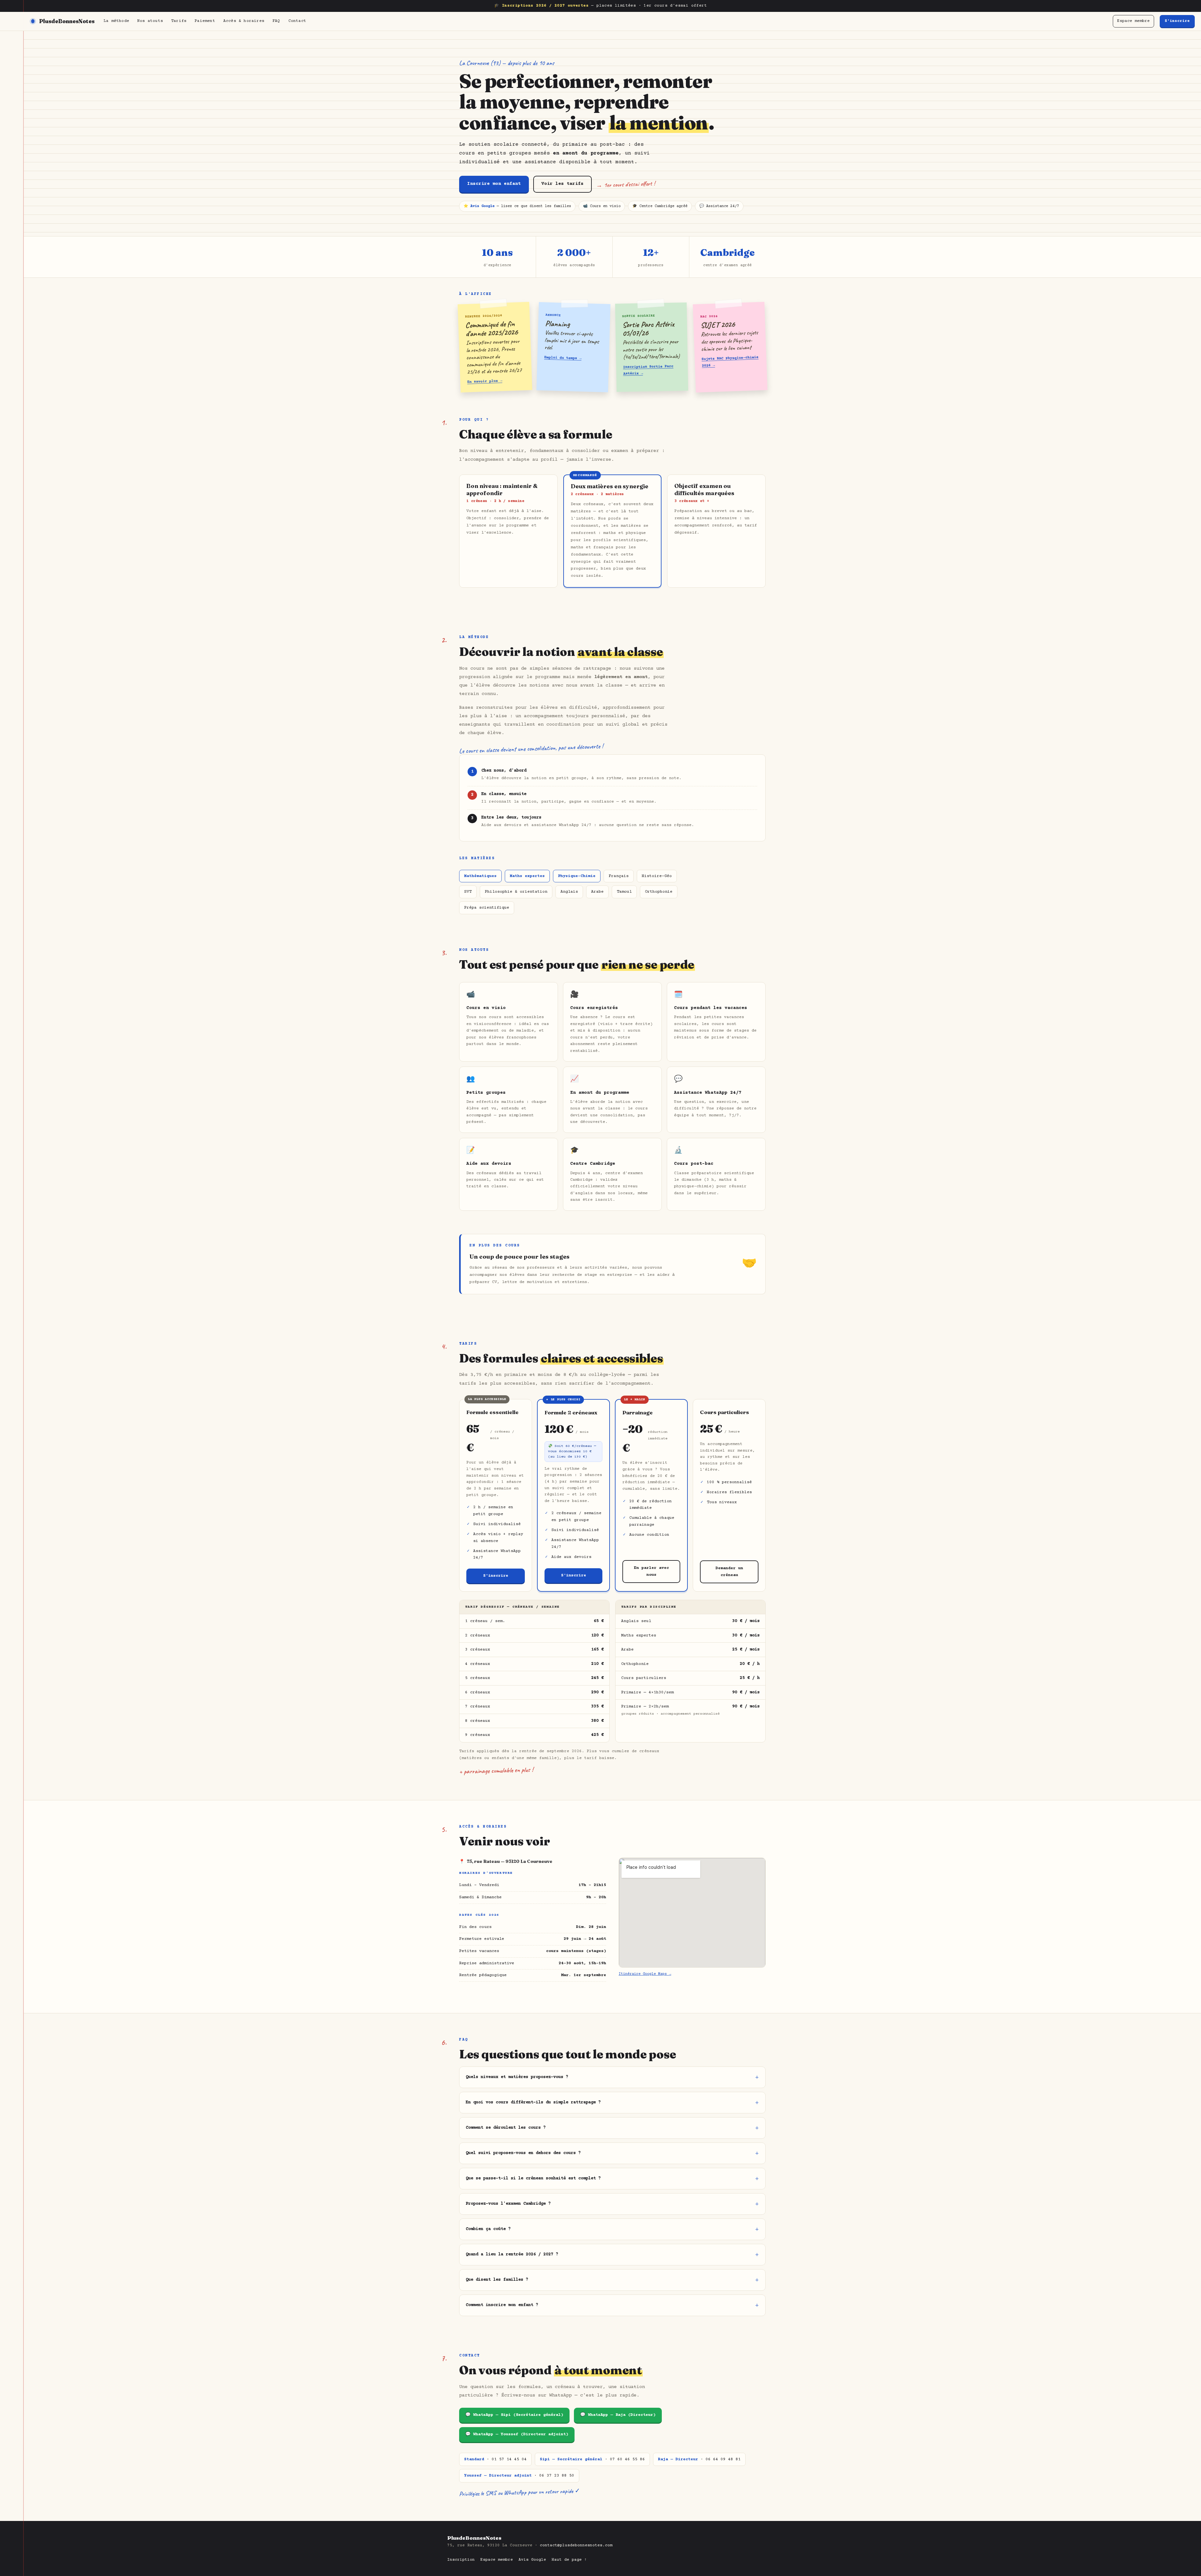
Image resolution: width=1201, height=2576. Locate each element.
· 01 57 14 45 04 (495, 2459)
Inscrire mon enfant (494, 184)
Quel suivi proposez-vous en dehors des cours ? (523, 2153)
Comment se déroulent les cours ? (506, 2128)
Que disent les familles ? (497, 2280)
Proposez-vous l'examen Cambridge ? (508, 2204)
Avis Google (532, 2560)
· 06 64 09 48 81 (699, 2459)
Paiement (205, 21)
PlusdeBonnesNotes (67, 21)
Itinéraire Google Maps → (645, 1974)
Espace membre (1133, 21)
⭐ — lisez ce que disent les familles (517, 206)
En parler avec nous (651, 1572)
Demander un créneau (729, 1572)
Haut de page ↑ (569, 2560)
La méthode (116, 21)
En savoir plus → (485, 382)
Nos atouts (150, 21)
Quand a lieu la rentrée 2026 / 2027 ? (512, 2254)
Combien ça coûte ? (488, 2229)
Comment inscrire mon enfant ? (502, 2305)
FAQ (276, 21)
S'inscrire (1177, 21)
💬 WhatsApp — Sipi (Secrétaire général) (514, 2415)
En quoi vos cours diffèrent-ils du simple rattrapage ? (533, 2102)
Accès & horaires (244, 21)
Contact (297, 21)
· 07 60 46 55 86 (592, 2459)
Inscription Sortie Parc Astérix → (648, 370)
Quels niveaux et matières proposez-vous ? (517, 2077)
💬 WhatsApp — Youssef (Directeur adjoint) (517, 2434)
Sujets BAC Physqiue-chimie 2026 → (730, 362)
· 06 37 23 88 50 (519, 2476)
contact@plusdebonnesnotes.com (576, 2545)
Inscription (461, 2560)
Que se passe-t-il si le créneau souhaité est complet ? (533, 2178)
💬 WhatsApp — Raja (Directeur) (618, 2415)
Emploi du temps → (562, 358)
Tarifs (179, 21)
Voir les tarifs (562, 184)
